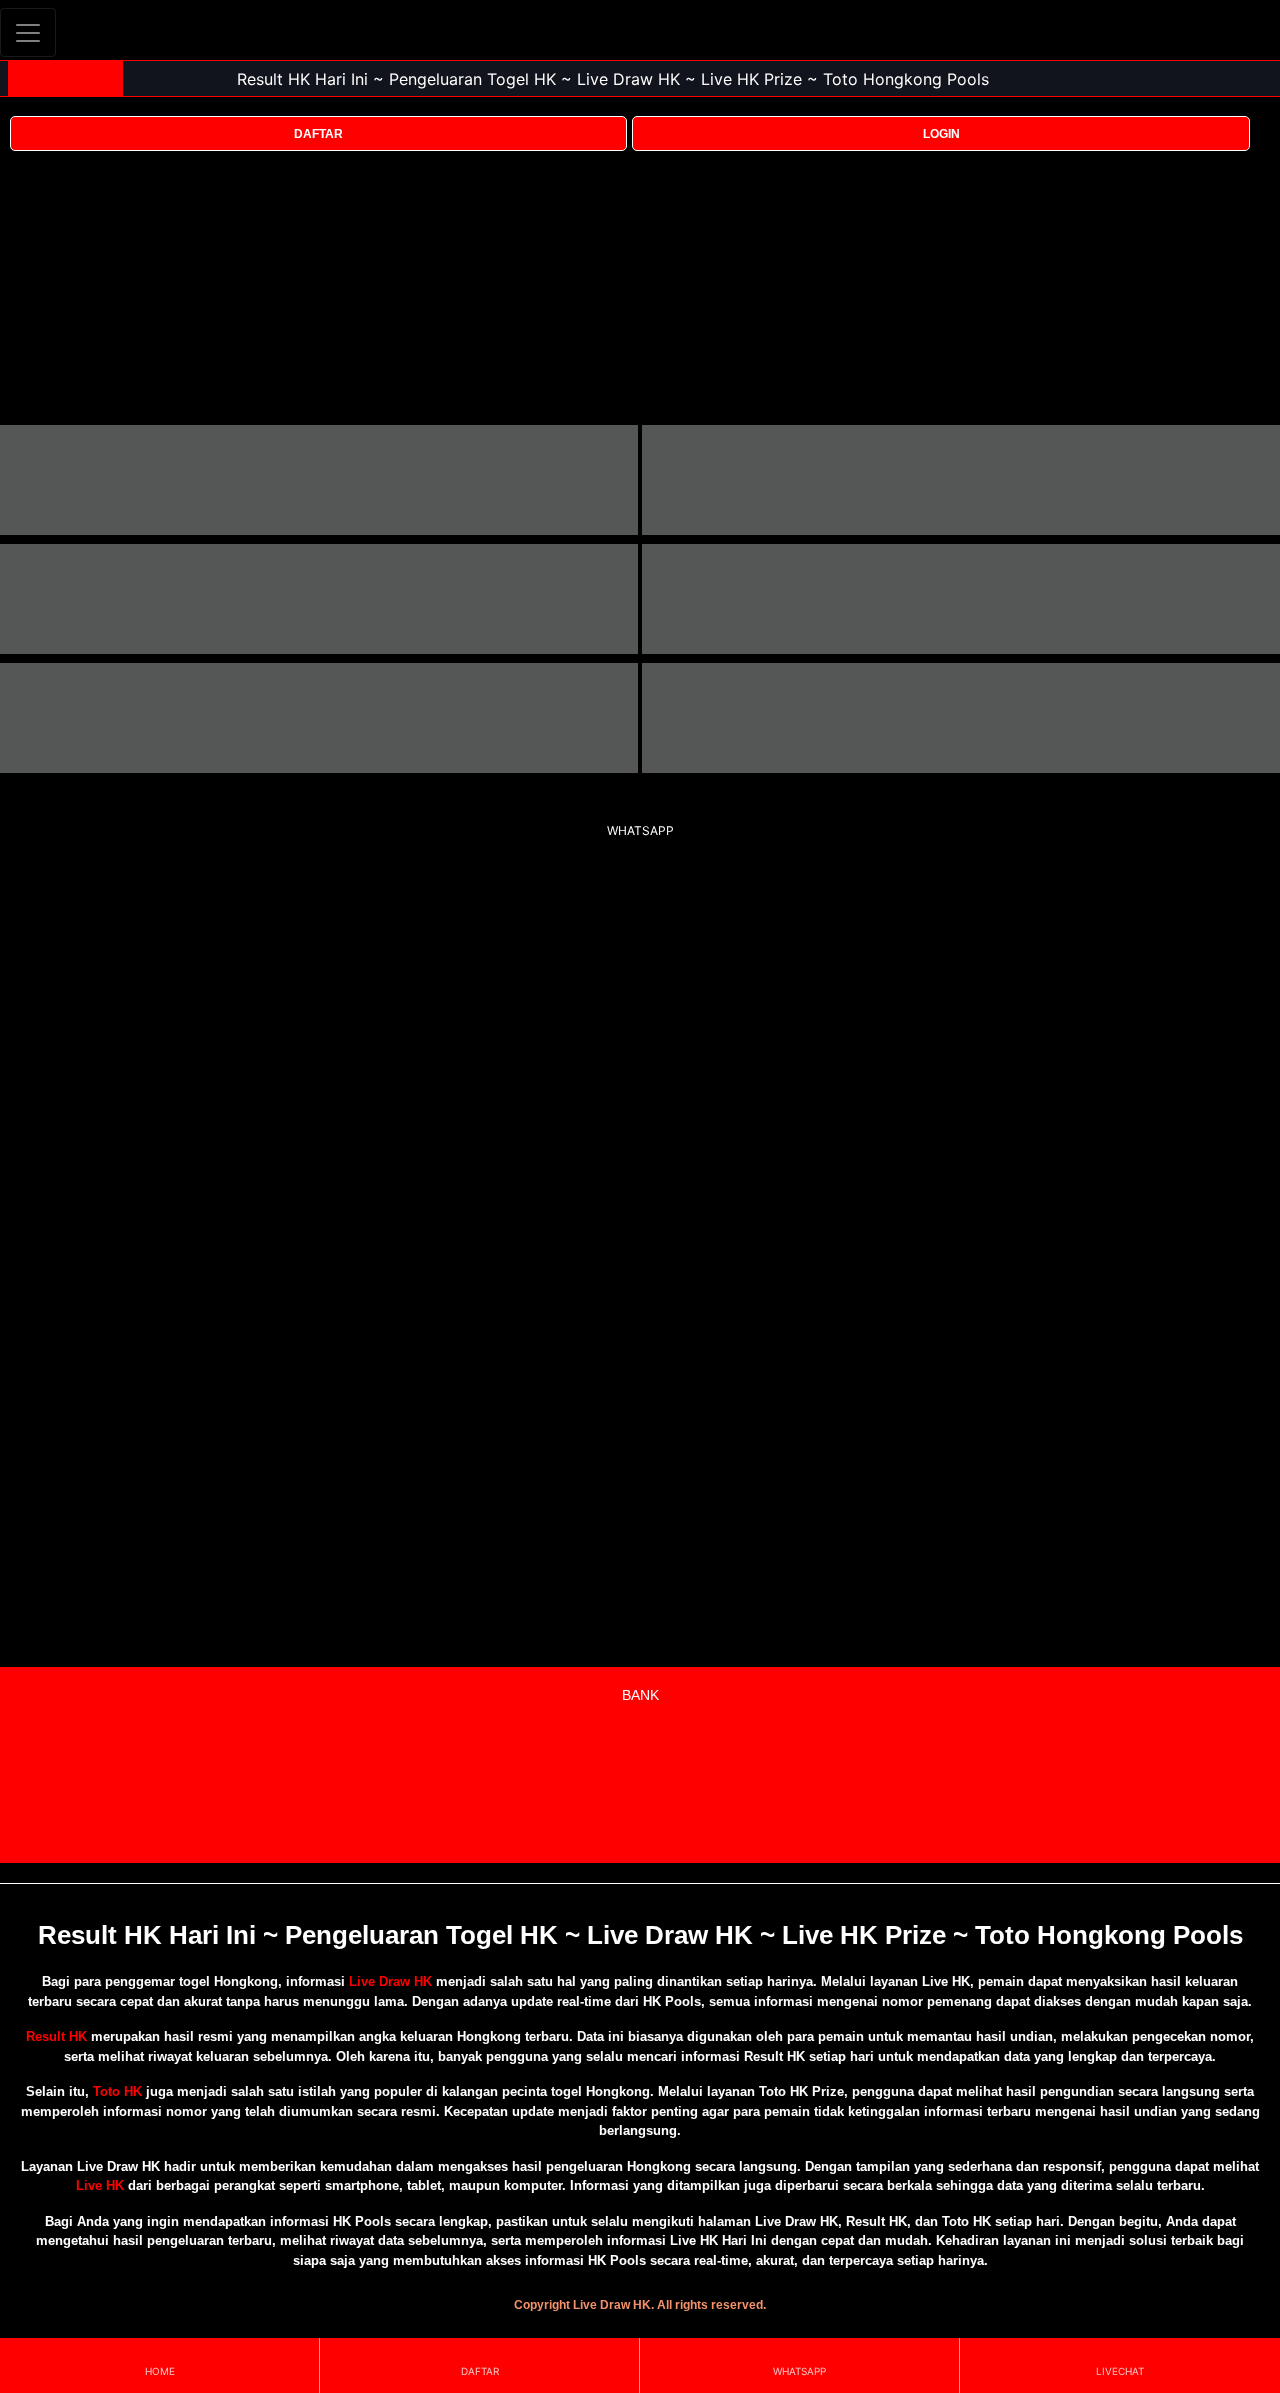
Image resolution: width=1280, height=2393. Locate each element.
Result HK (56, 2036)
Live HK (100, 2185)
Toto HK (117, 2091)
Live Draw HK (390, 1981)
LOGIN (941, 134)
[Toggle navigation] (28, 32)
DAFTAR (318, 134)
